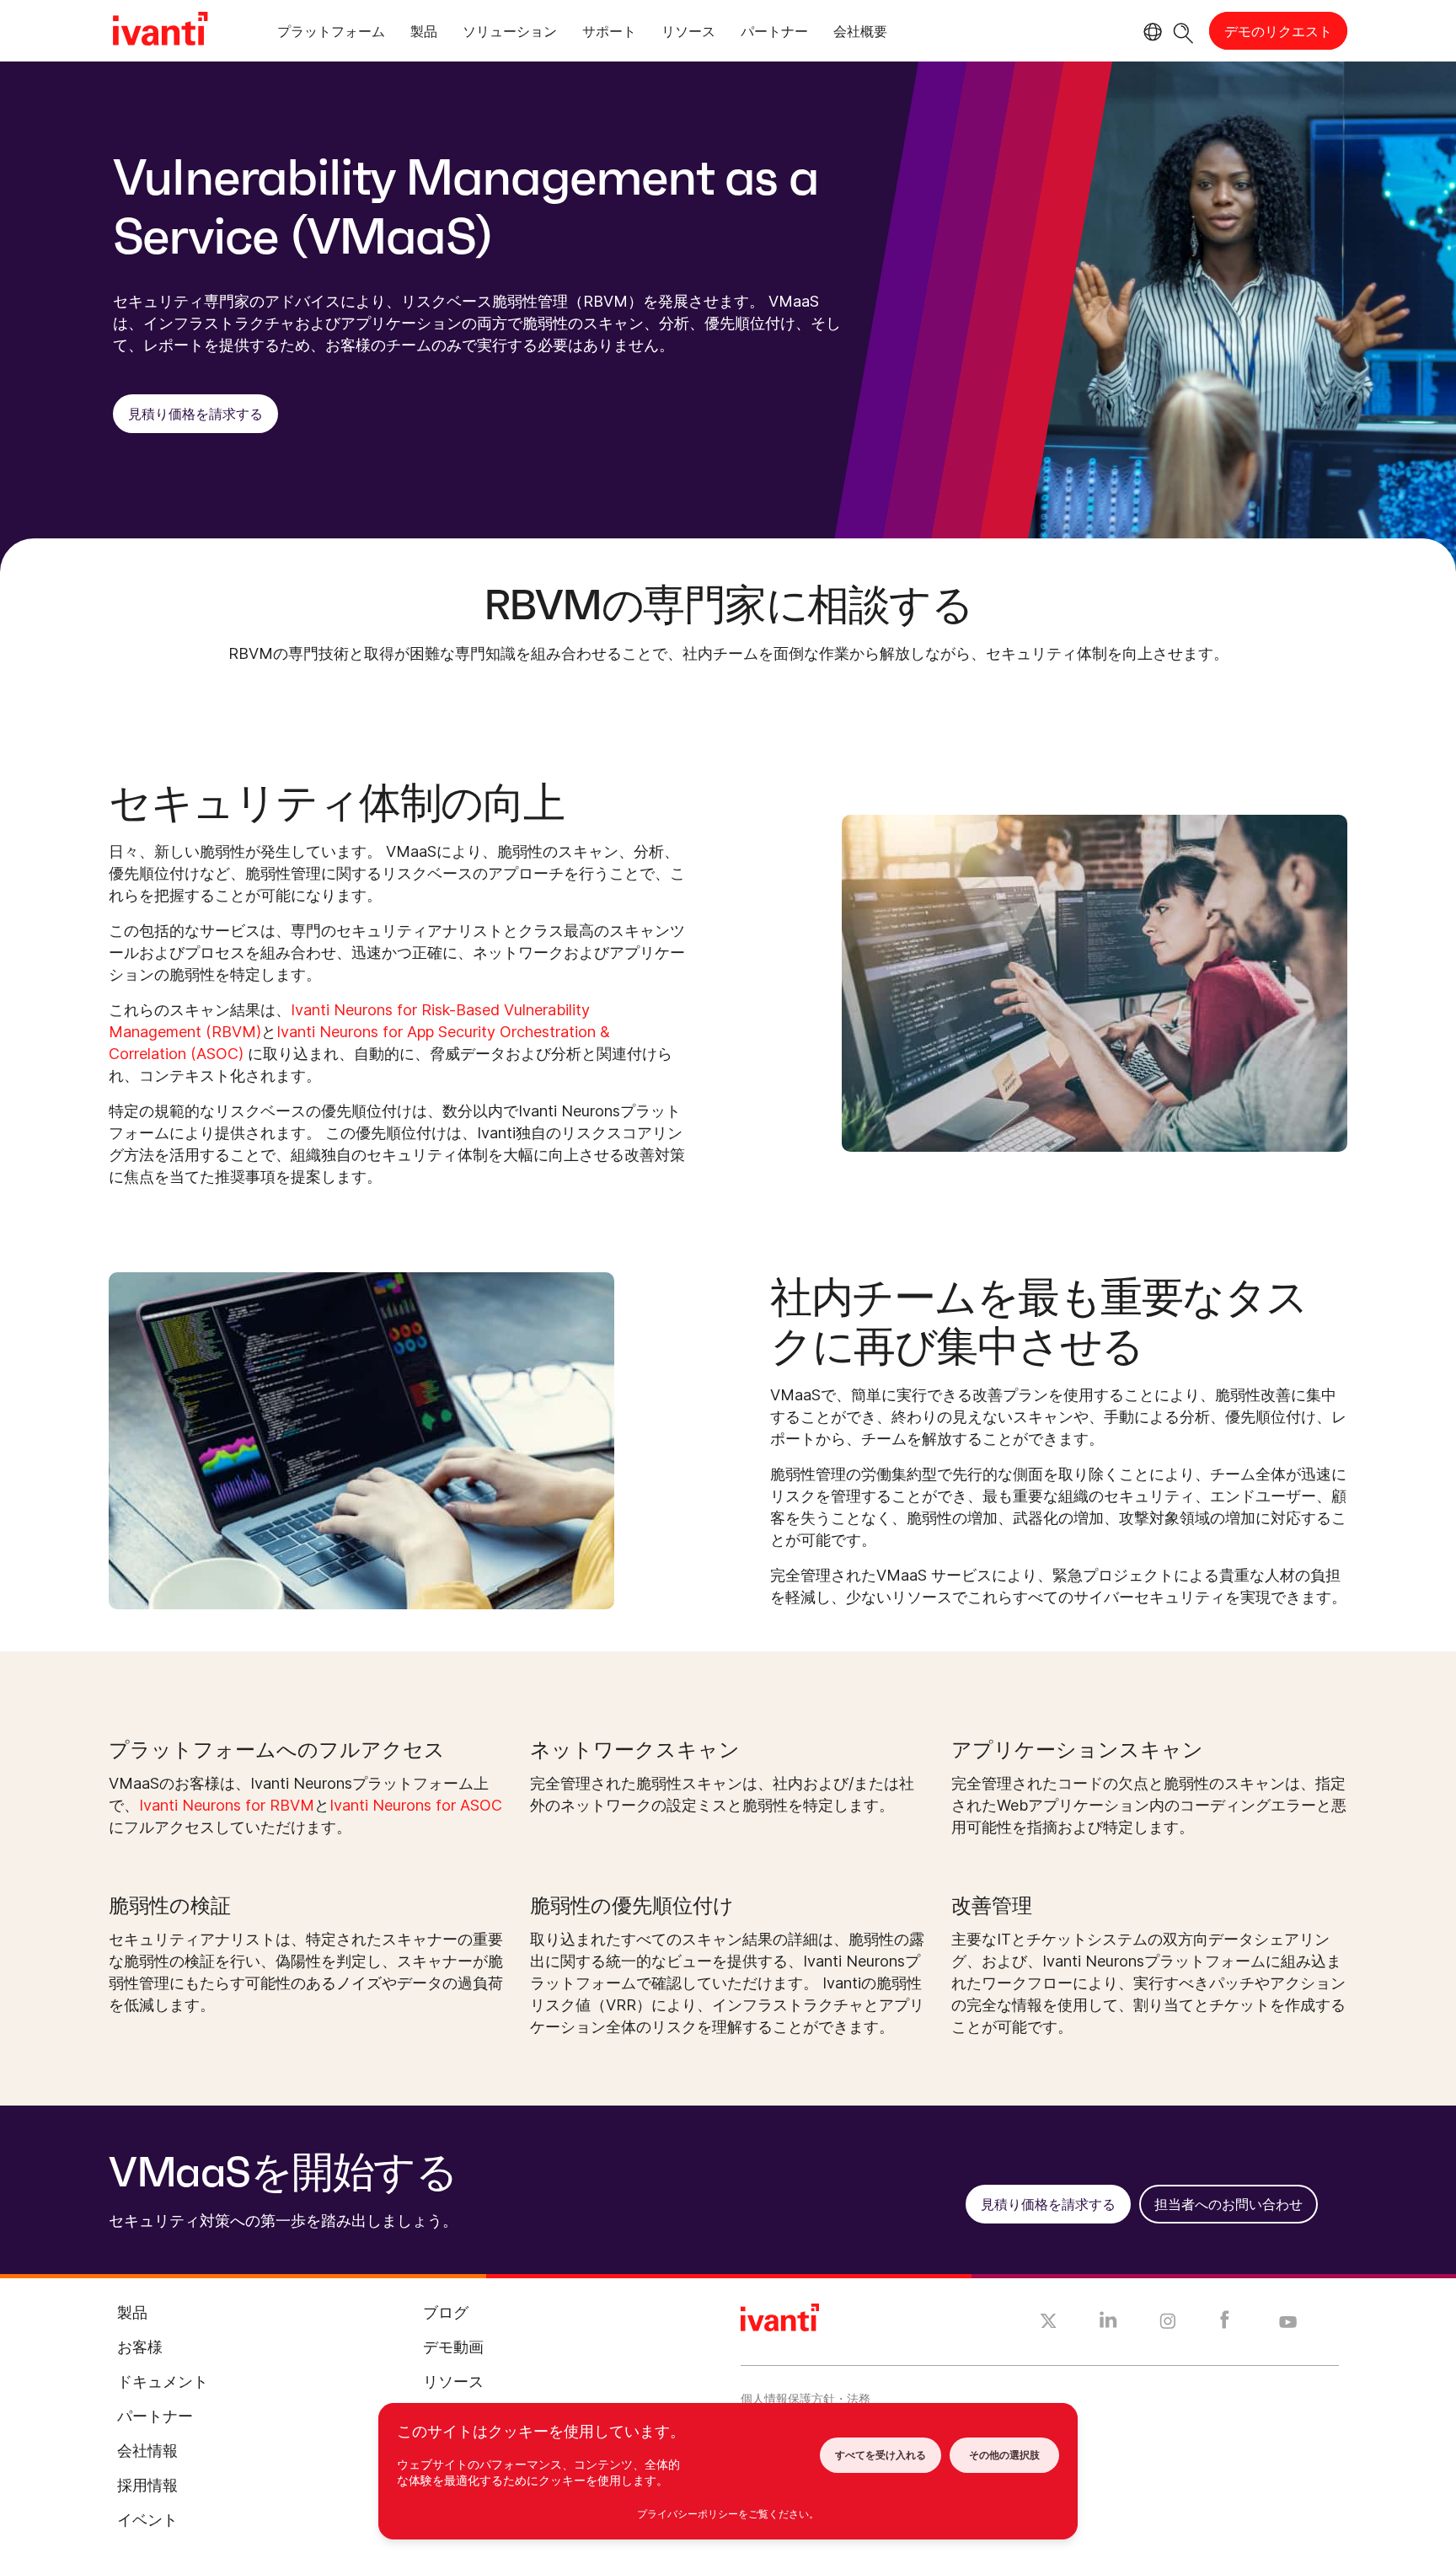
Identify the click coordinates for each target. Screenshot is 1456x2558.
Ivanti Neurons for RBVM (227, 1805)
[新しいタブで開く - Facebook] (1225, 2324)
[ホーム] (160, 31)
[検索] (1183, 31)
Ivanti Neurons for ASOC (416, 1805)
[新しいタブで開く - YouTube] (1288, 2323)
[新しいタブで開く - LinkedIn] (1108, 2324)
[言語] (1150, 32)
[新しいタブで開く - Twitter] (1049, 2323)
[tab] (331, 34)
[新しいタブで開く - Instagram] (1168, 2324)
